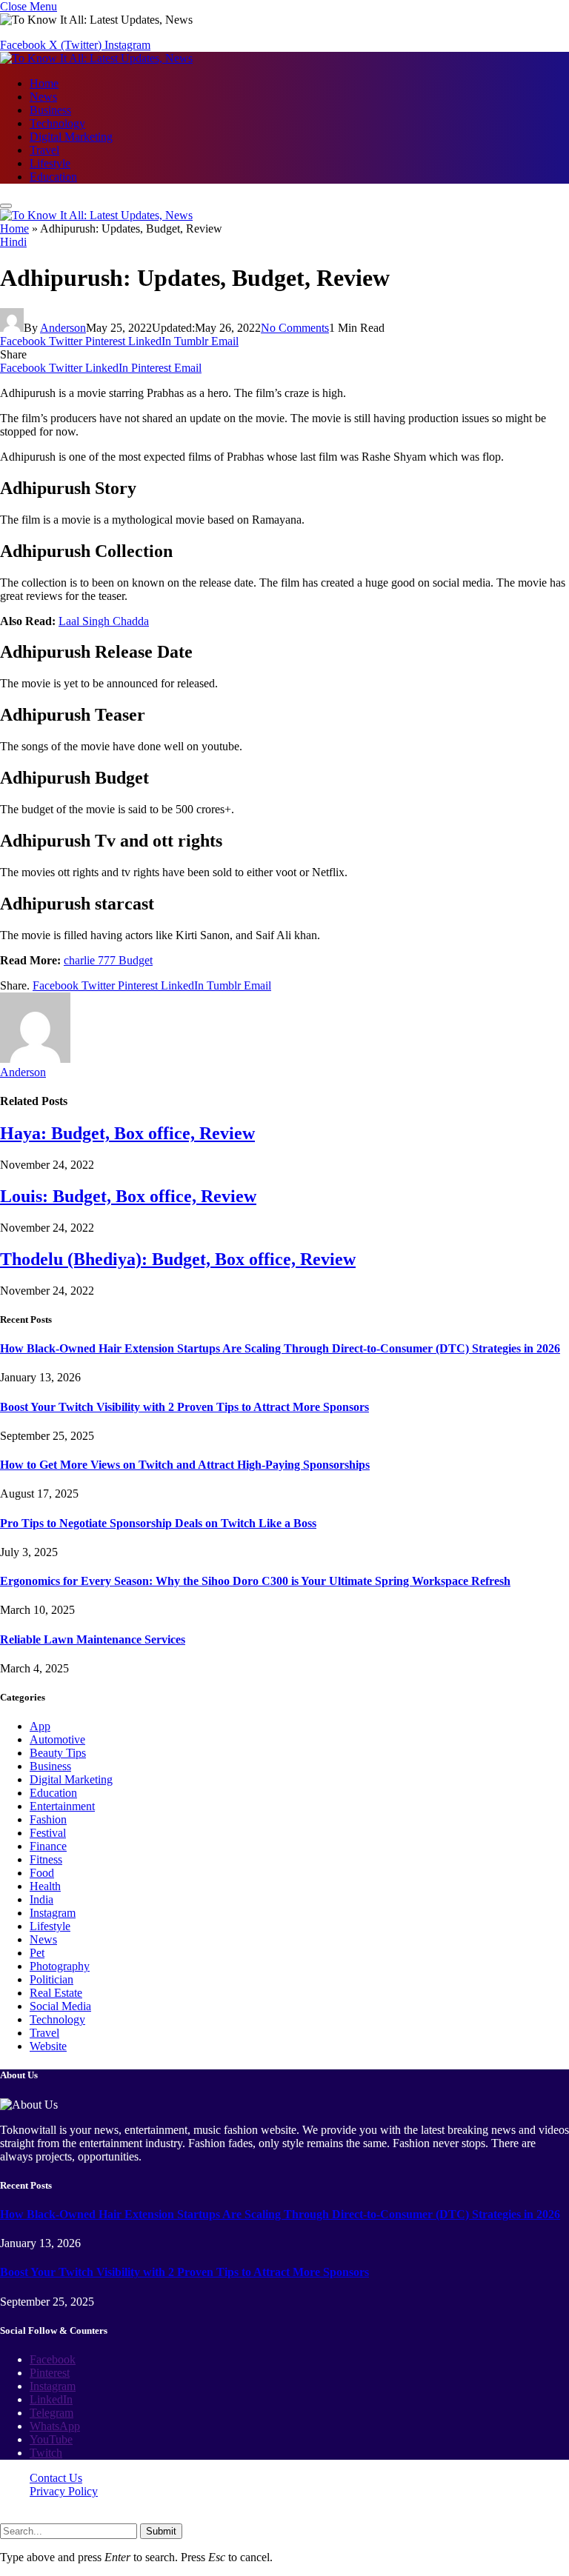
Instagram (53, 1913)
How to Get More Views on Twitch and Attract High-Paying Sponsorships (185, 1465)
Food (42, 1873)
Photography (60, 1966)
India (41, 1899)
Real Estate (56, 1993)
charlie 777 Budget (108, 960)
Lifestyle (50, 163)
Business (50, 110)
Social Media (60, 2006)
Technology (57, 123)
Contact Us (56, 2478)
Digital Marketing (71, 137)
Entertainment (62, 1806)
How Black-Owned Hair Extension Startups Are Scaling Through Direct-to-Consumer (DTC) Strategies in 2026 (280, 1348)
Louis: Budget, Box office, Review (128, 1196)
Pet (37, 1953)
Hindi (13, 242)
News (43, 97)
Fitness (46, 1859)
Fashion (48, 1819)
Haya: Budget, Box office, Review (127, 1133)
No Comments (295, 328)
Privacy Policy (64, 2491)
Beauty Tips (58, 1753)
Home (44, 83)
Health (45, 1886)
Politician (51, 1979)
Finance (48, 1846)
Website (48, 2046)
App (40, 1726)
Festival (48, 1833)
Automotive (57, 1739)
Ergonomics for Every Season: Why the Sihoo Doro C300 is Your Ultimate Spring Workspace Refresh (255, 1581)
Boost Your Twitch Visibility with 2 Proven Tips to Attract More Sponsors (184, 1407)
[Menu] (6, 206)
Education (53, 177)
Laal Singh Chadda (104, 621)
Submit (161, 2531)
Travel (44, 150)
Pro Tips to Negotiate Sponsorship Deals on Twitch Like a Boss (158, 1523)
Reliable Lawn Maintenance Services (93, 1639)
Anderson (63, 328)
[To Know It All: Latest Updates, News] (96, 58)
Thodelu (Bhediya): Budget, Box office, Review (178, 1259)
